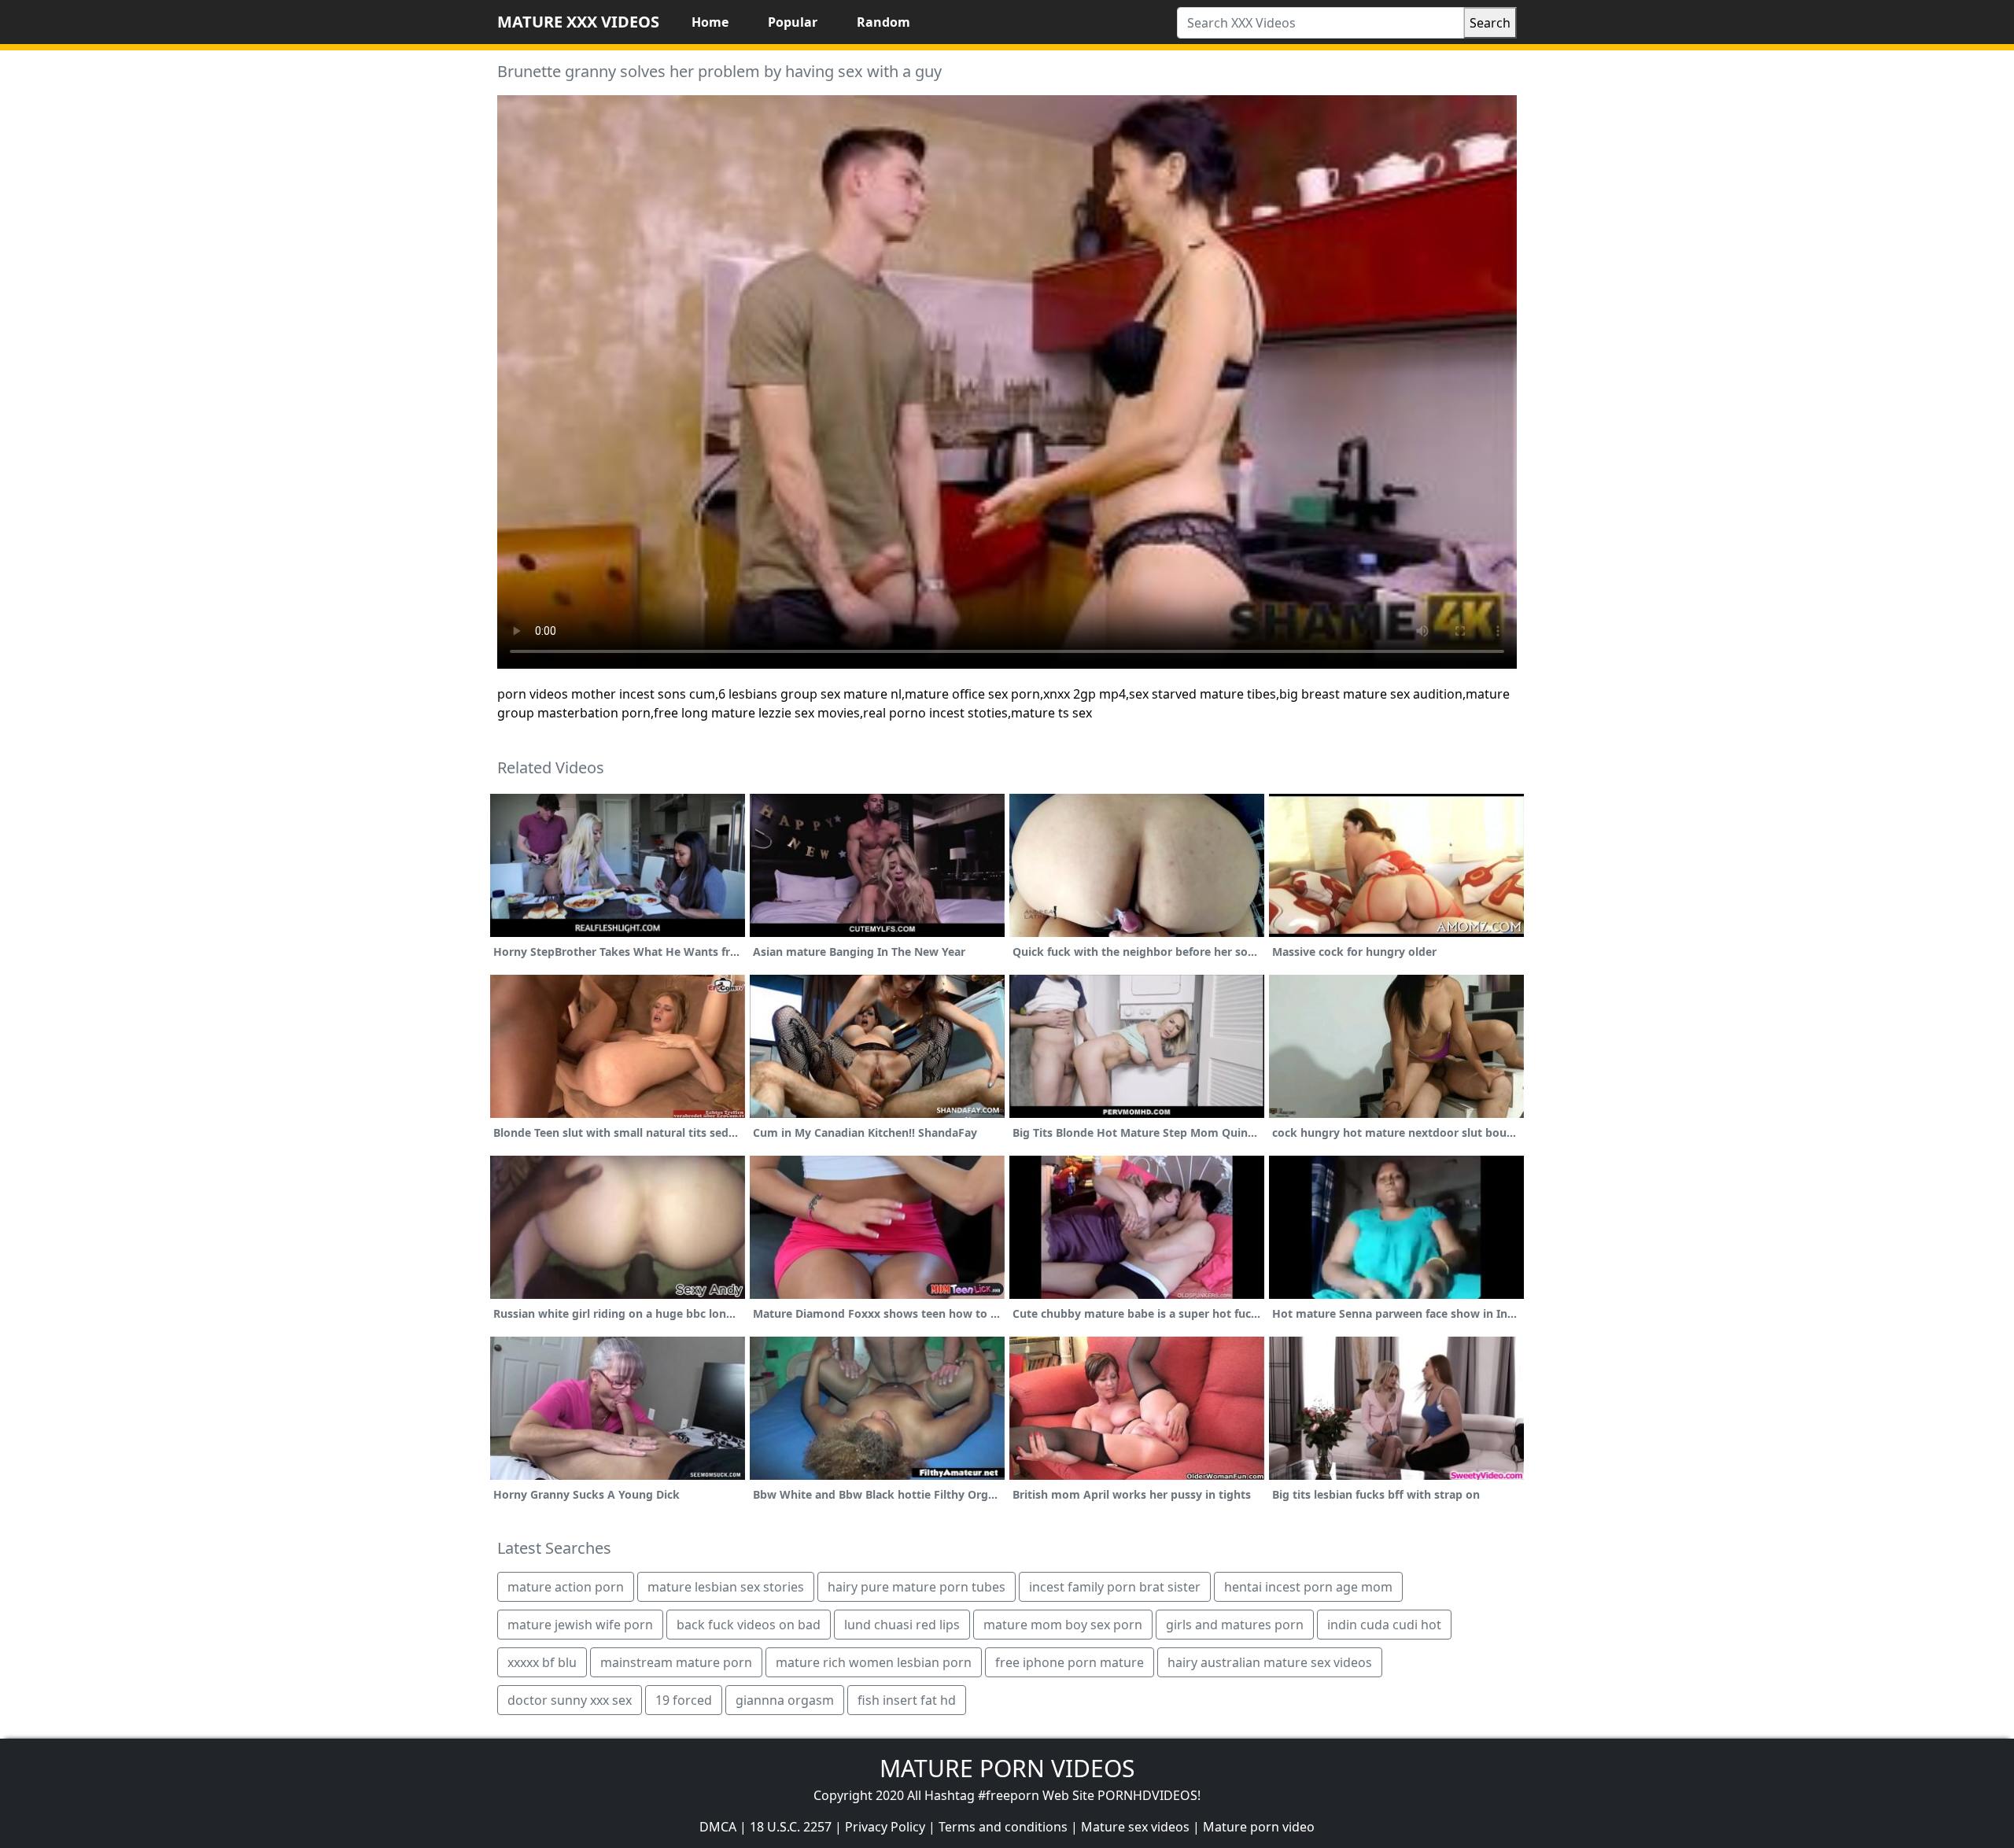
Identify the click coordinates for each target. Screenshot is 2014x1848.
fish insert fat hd (907, 1700)
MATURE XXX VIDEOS (578, 22)
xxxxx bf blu (542, 1662)
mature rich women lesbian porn (874, 1662)
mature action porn (566, 1587)
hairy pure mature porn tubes (917, 1587)
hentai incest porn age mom (1308, 1587)
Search (1490, 23)
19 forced (684, 1700)
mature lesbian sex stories (726, 1587)
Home (710, 22)
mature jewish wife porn (580, 1625)
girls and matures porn (1235, 1625)
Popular (793, 22)
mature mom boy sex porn (1063, 1625)
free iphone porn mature (1070, 1662)
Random (883, 22)
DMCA (718, 1827)
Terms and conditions (1003, 1827)
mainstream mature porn (676, 1662)
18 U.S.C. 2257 (791, 1827)
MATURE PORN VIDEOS (1007, 1768)
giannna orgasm (785, 1700)
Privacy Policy (885, 1827)
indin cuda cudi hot (1384, 1625)
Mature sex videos (1135, 1827)
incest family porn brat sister (1115, 1587)
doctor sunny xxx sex (570, 1700)
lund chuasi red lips (902, 1625)
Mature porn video (1259, 1827)
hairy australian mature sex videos (1270, 1662)
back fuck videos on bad (749, 1625)
